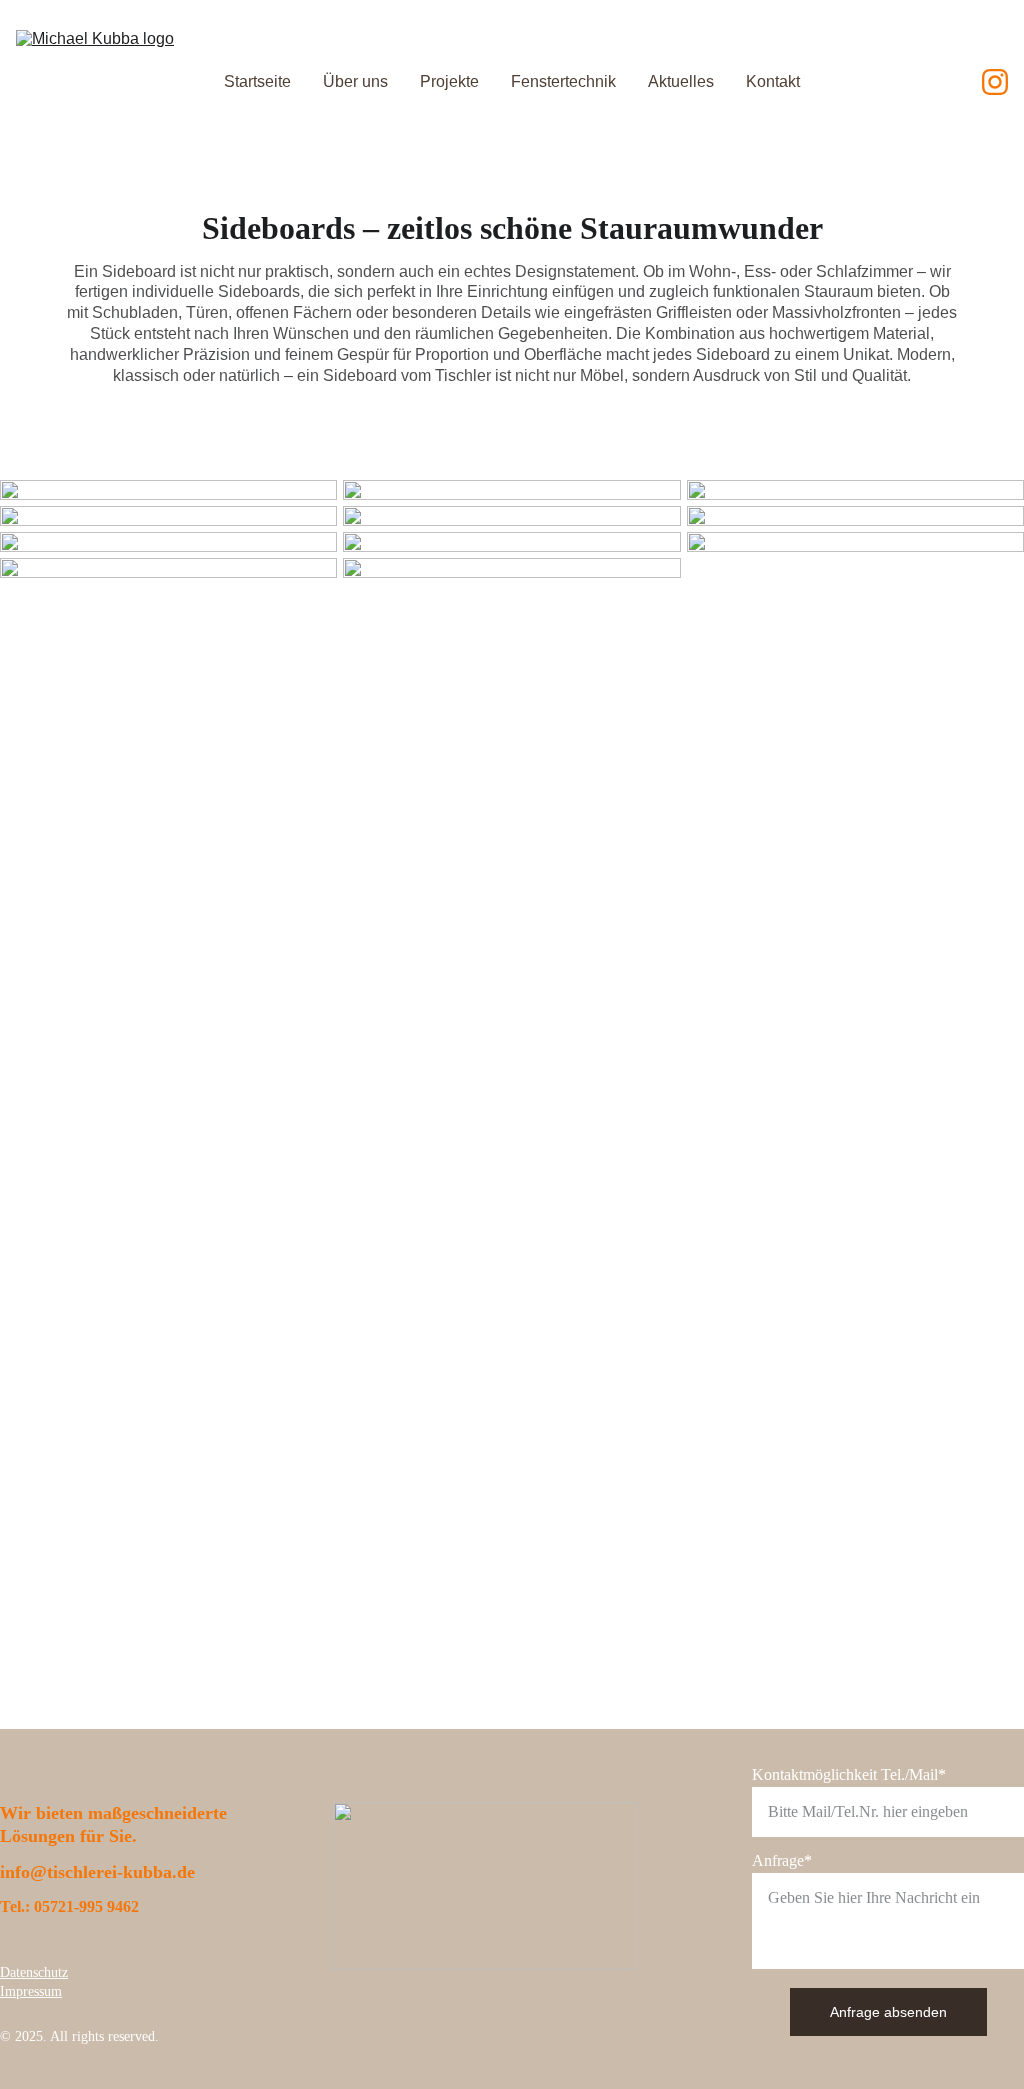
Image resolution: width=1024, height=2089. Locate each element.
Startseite (257, 81)
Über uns (355, 81)
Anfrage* (782, 1860)
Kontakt (773, 81)
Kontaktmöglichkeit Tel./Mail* (849, 1774)
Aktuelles (681, 81)
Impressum (31, 1991)
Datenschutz (34, 1972)
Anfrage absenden (888, 2012)
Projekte (449, 81)
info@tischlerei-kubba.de (97, 1872)
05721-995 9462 (86, 1906)
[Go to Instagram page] (995, 82)
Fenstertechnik (563, 81)
